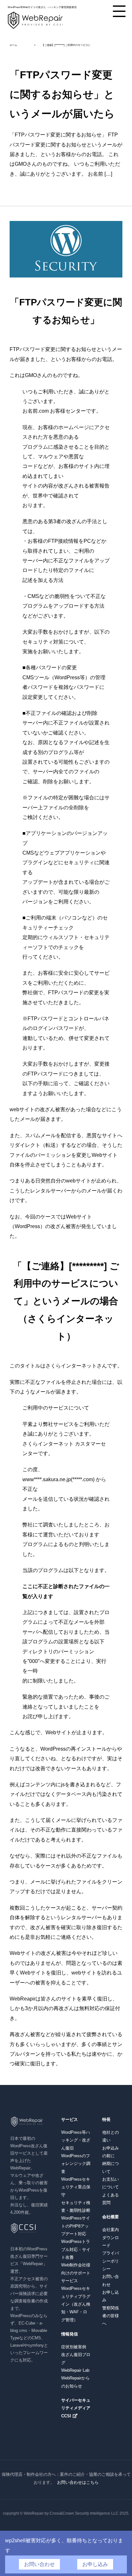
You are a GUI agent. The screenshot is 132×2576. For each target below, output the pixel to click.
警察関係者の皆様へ (111, 2316)
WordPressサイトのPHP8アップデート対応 (76, 2226)
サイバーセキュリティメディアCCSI (76, 2408)
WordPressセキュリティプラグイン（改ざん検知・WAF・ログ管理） (76, 2304)
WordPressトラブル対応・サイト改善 (76, 2249)
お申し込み (95, 2564)
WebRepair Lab (75, 2370)
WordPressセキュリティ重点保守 (76, 2187)
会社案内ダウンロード (111, 2238)
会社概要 (111, 2217)
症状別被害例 (74, 2347)
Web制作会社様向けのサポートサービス (76, 2273)
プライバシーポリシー (111, 2261)
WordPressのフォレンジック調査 (76, 2164)
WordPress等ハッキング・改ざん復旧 (76, 2140)
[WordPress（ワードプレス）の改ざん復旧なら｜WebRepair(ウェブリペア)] (35, 28)
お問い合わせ (39, 2564)
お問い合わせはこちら (78, 2482)
